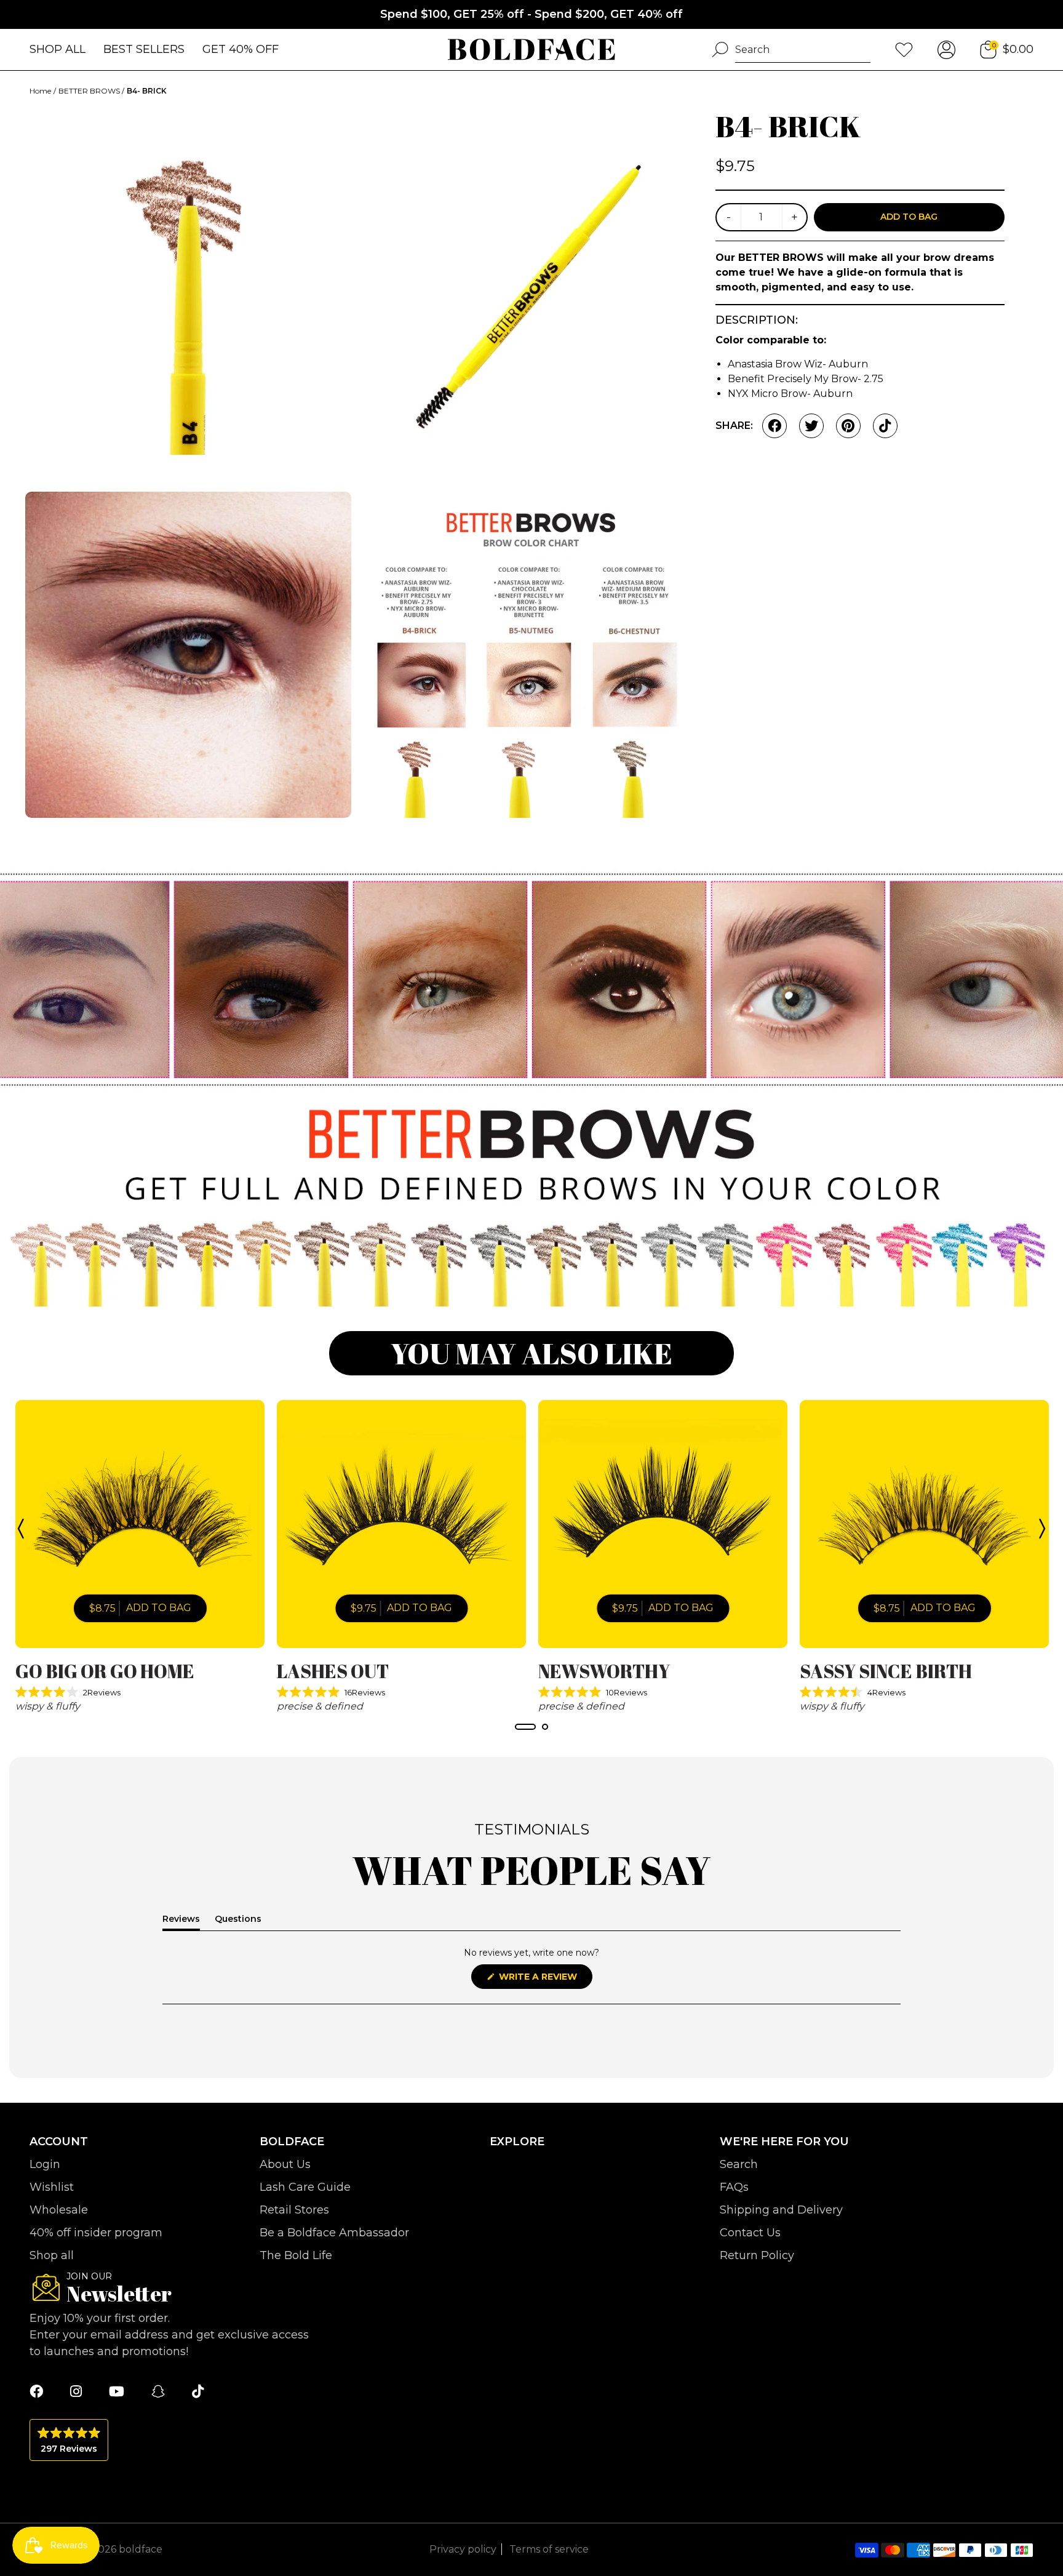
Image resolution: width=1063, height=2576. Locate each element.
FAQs (734, 2187)
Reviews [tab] (181, 1921)
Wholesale (59, 2210)
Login (45, 2164)
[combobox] (803, 50)
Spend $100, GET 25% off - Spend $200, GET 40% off (531, 14)
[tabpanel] (140, 1557)
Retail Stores (294, 2210)
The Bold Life (296, 2255)
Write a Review (544, 1980)
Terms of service (549, 2549)
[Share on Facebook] (774, 426)
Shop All (58, 49)
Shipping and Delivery (781, 2210)
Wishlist (52, 2187)
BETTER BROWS (90, 91)
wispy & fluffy (48, 1706)
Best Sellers (144, 49)
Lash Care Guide (305, 2187)
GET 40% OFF (241, 49)
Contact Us (750, 2233)
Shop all (52, 2255)
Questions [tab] (238, 1921)
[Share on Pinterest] (848, 426)
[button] (140, 1692)
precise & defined (320, 1706)
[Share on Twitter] (811, 426)
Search (739, 2164)
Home (40, 91)
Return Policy (757, 2255)
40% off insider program (96, 2233)
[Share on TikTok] (885, 426)
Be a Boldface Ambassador (334, 2233)
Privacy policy (463, 2549)
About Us (285, 2164)
